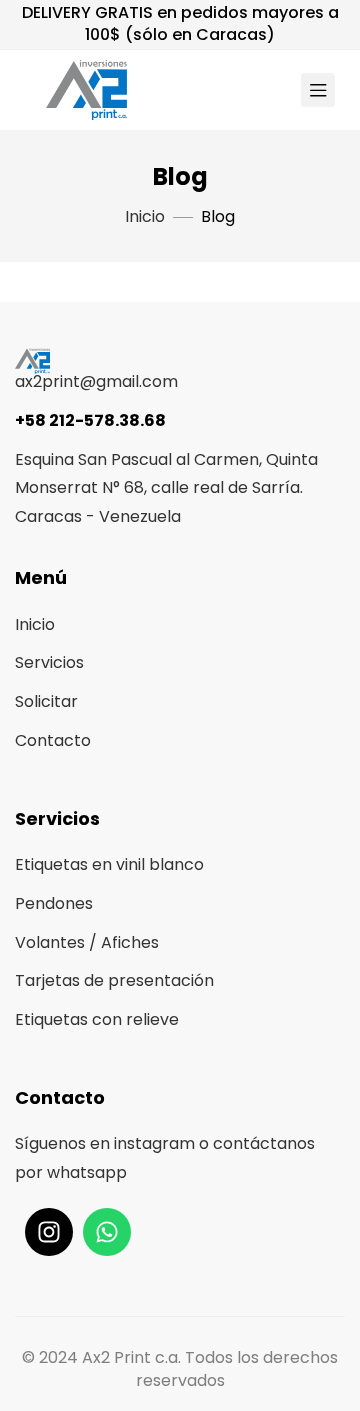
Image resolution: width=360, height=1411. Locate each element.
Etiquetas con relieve (97, 1019)
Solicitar (46, 701)
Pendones (54, 903)
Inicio (35, 624)
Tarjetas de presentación (114, 980)
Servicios (49, 662)
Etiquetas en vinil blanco (109, 864)
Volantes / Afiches (87, 942)
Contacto (53, 740)
